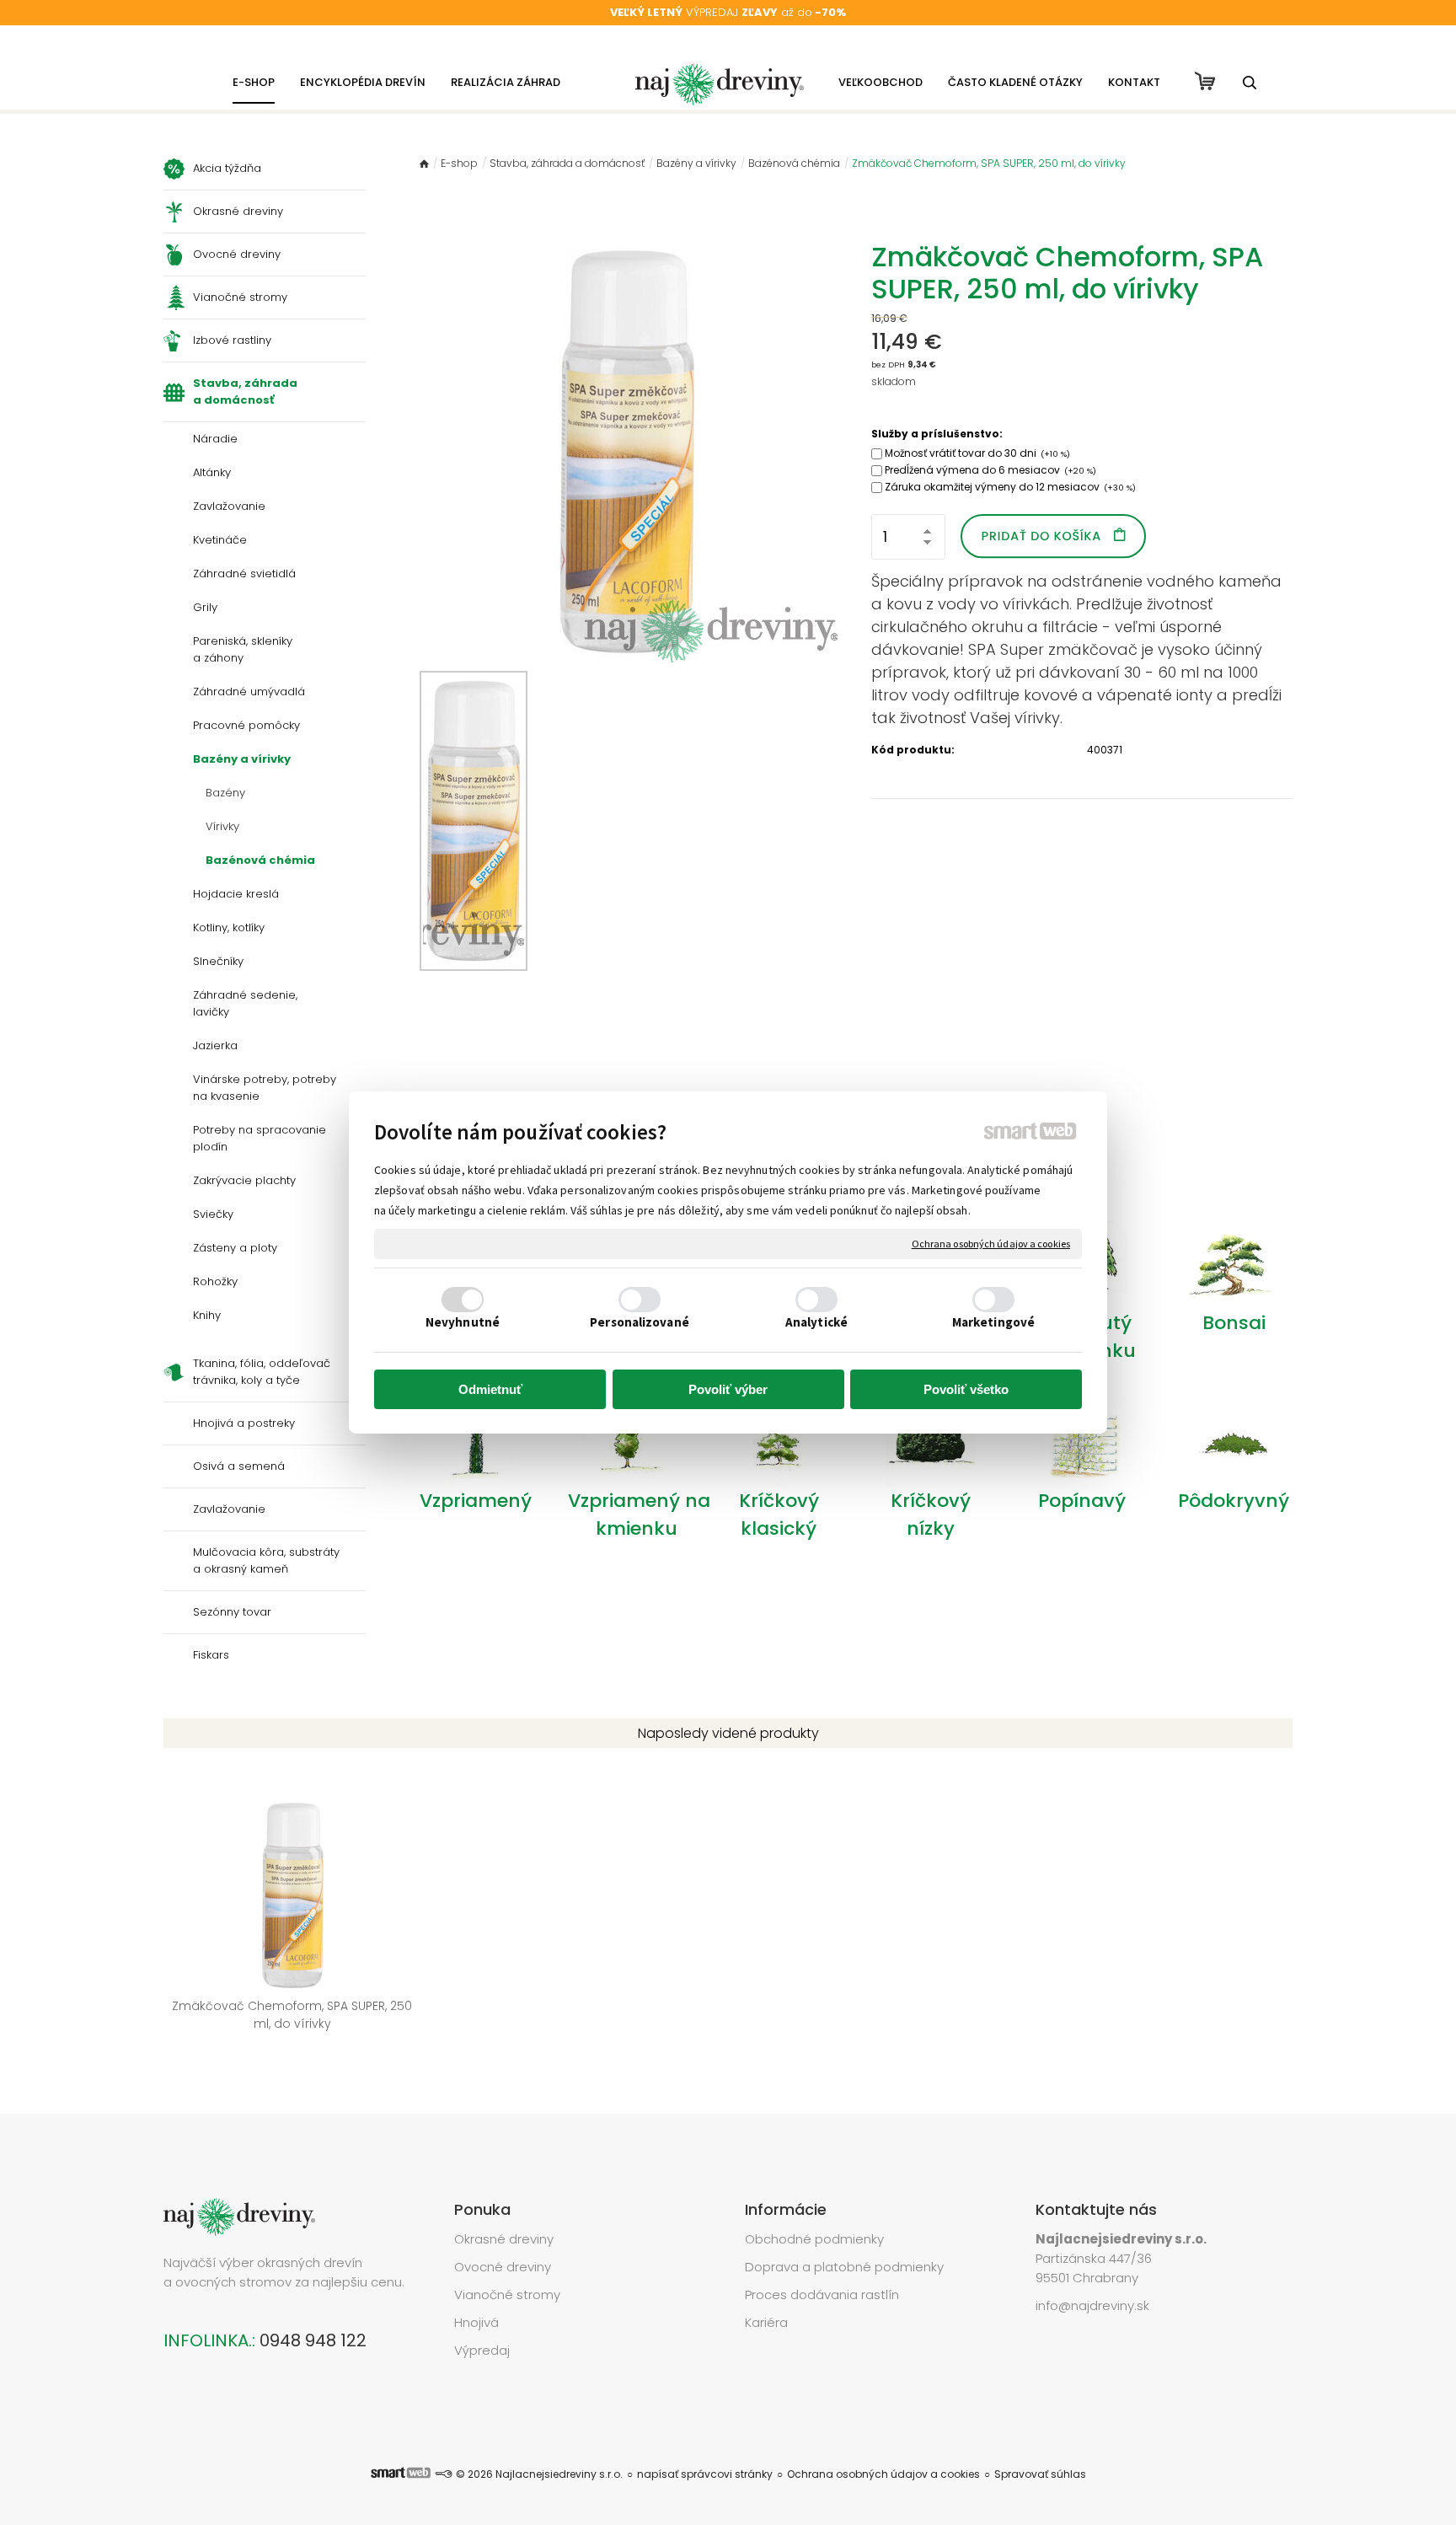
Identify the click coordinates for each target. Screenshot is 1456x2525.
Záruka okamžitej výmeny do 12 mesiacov (1010, 487)
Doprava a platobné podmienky (844, 2267)
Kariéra (766, 2322)
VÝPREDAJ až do (728, 12)
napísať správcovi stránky (705, 2474)
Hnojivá (476, 2322)
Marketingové (993, 1322)
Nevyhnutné (463, 1322)
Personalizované (640, 1322)
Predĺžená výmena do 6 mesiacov (990, 470)
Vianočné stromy (507, 2294)
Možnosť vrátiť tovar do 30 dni (977, 453)
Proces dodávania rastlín (824, 2294)
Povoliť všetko (966, 1389)
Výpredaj (482, 2350)
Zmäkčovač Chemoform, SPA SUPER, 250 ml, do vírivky (294, 2015)
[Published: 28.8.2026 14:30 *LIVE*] (443, 2474)
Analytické (816, 1322)
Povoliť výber (728, 1389)
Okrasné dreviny (504, 2239)
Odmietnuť (490, 1389)
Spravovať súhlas (1040, 2474)
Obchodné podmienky (814, 2239)
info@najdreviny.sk (1092, 2305)
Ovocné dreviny (503, 2267)
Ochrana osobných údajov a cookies (991, 1244)
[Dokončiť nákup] (1205, 81)
